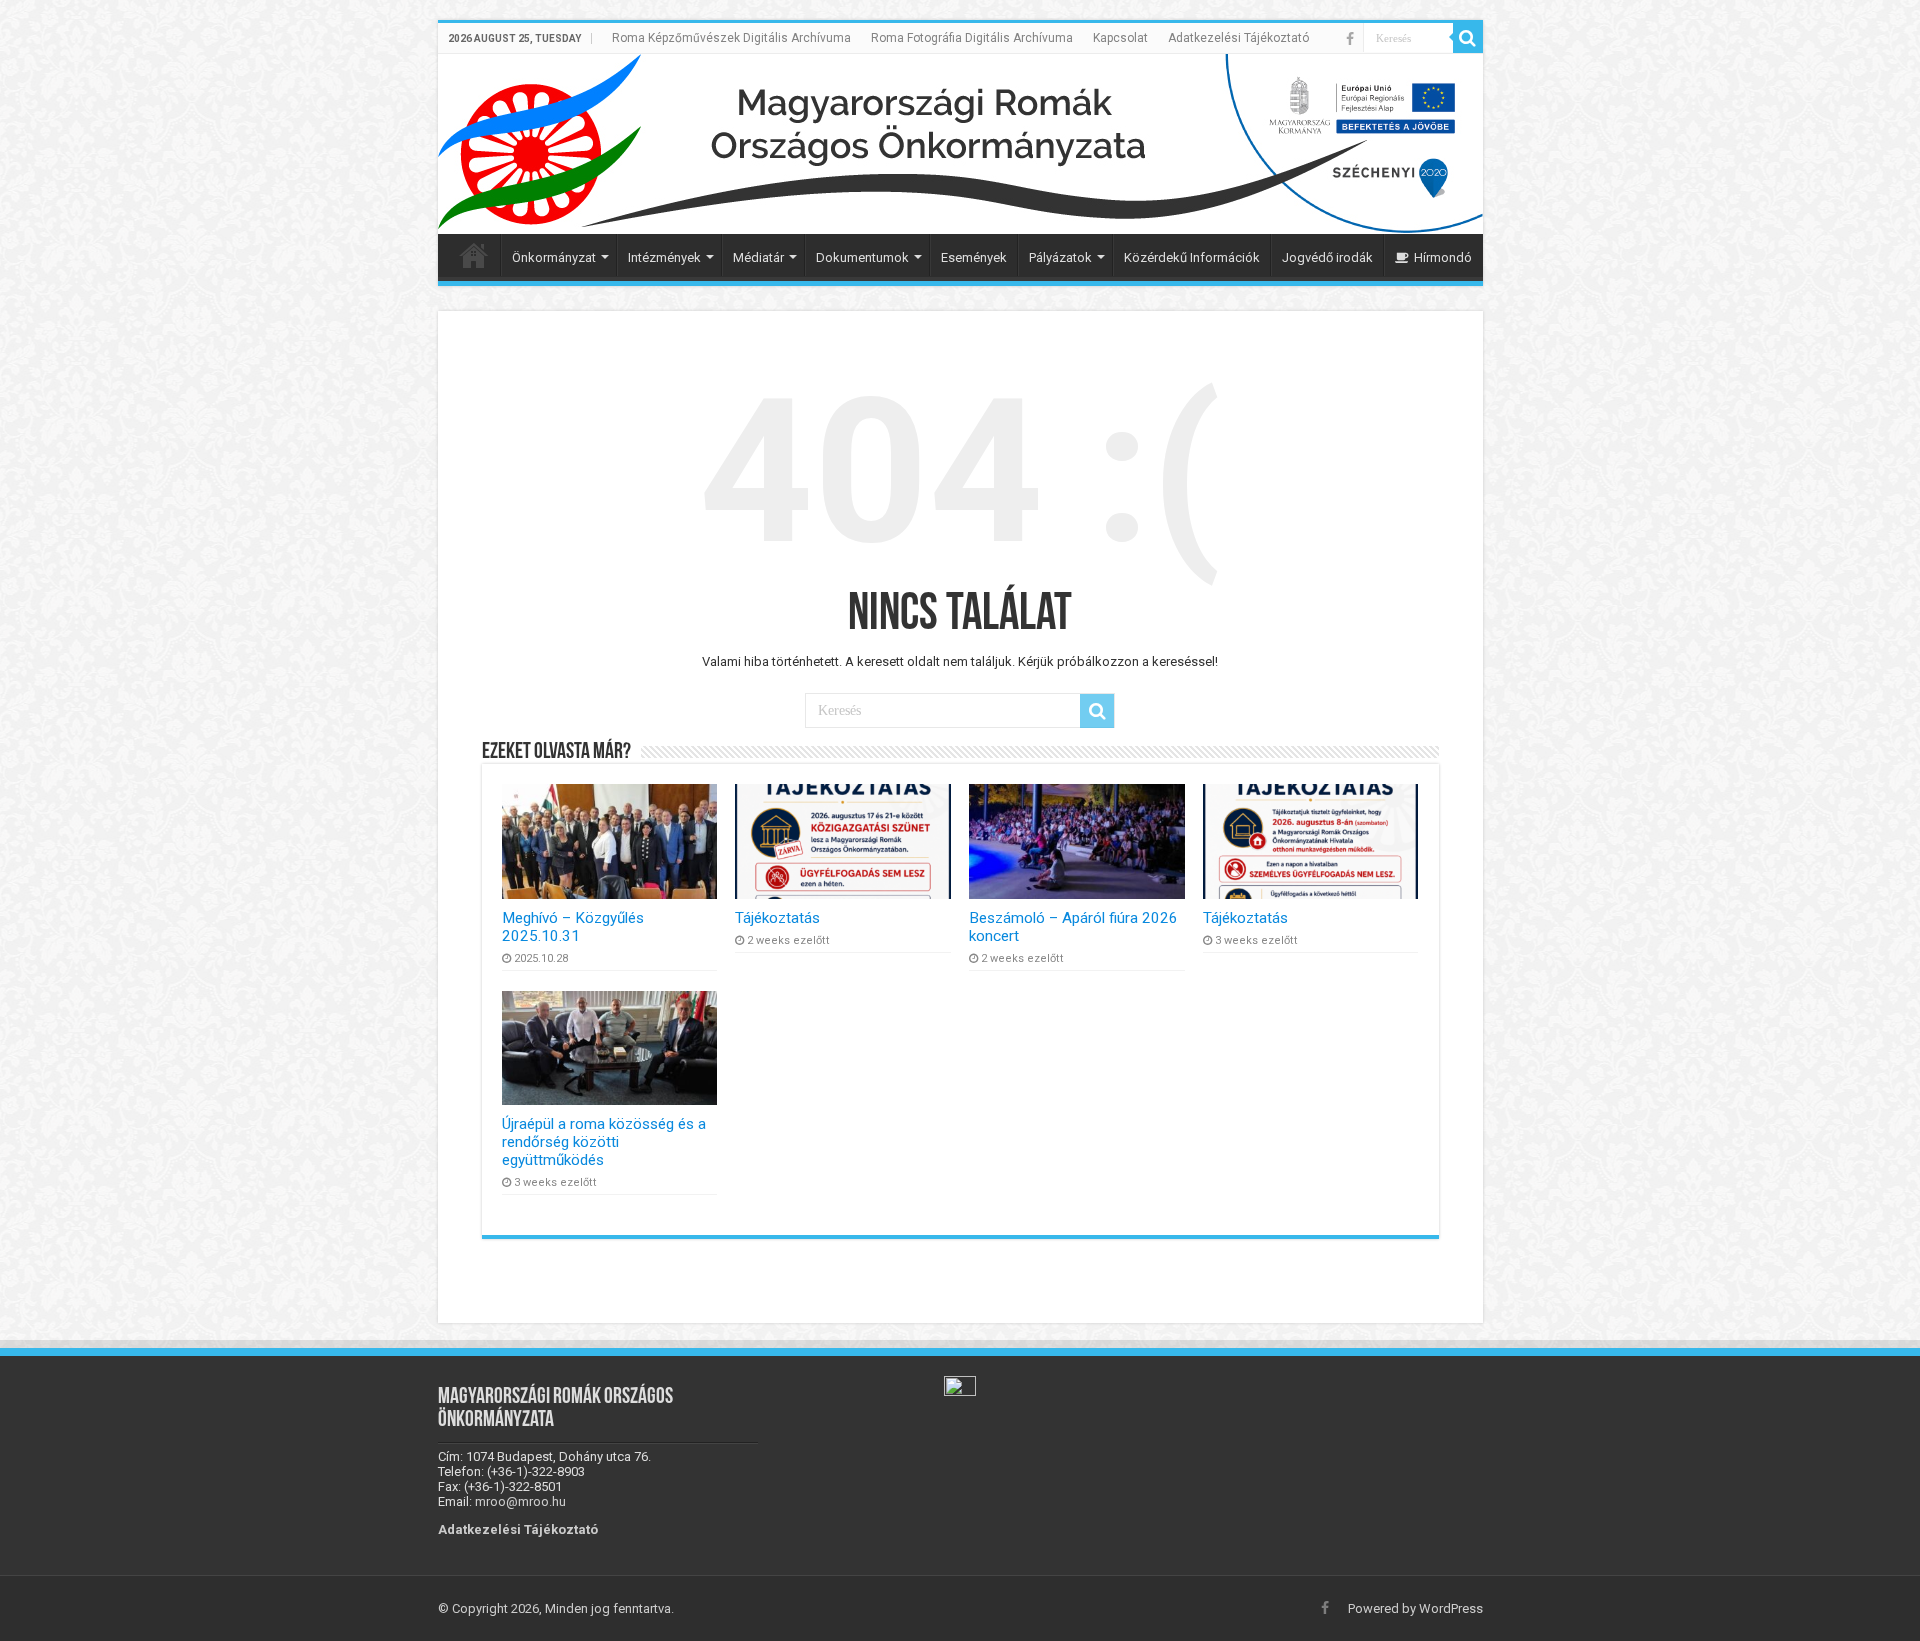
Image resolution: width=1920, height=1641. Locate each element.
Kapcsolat (1120, 38)
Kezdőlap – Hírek (474, 255)
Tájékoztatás (777, 918)
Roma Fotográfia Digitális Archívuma (972, 38)
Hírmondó (1443, 257)
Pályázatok (1060, 257)
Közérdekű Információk (1192, 257)
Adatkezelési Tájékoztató (1238, 38)
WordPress (1451, 1608)
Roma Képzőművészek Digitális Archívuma (731, 38)
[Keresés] (1468, 38)
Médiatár (758, 257)
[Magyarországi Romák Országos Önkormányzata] (960, 144)
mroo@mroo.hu (520, 1501)
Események (974, 257)
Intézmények (664, 257)
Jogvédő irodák (1327, 257)
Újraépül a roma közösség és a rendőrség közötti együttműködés (604, 1142)
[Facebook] (1350, 39)
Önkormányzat (554, 257)
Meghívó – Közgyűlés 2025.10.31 (573, 927)
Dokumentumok (862, 257)
